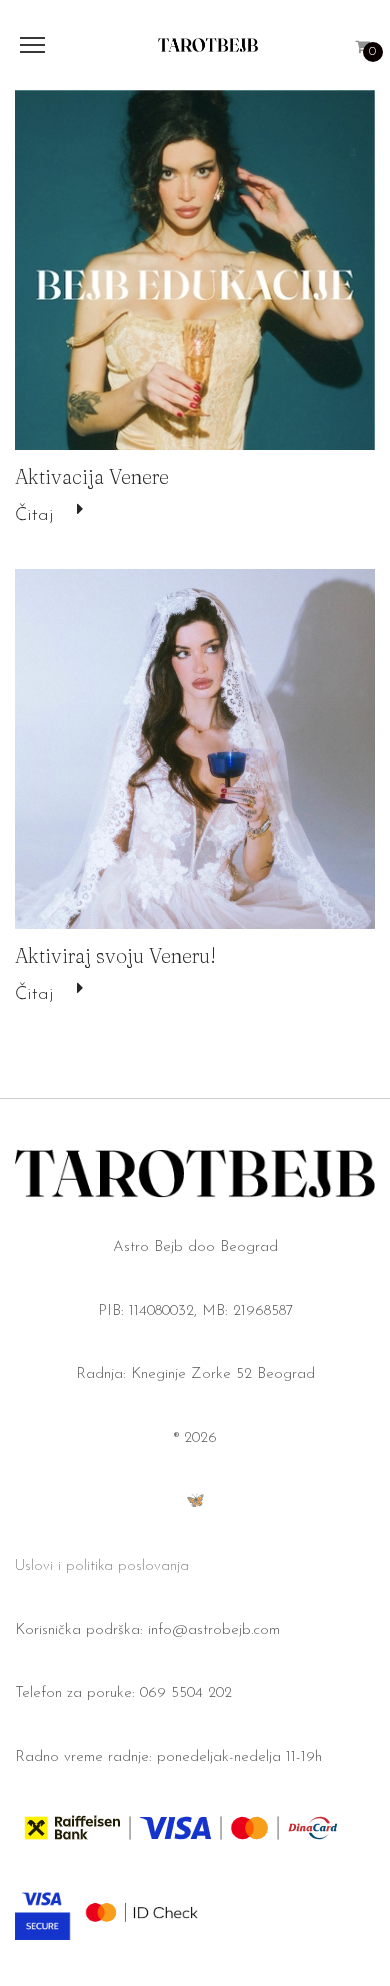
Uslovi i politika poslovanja (102, 1566)
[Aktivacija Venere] (195, 270)
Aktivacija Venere (92, 476)
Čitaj (34, 516)
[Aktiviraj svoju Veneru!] (195, 749)
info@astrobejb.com (214, 1630)
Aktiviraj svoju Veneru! (115, 955)
